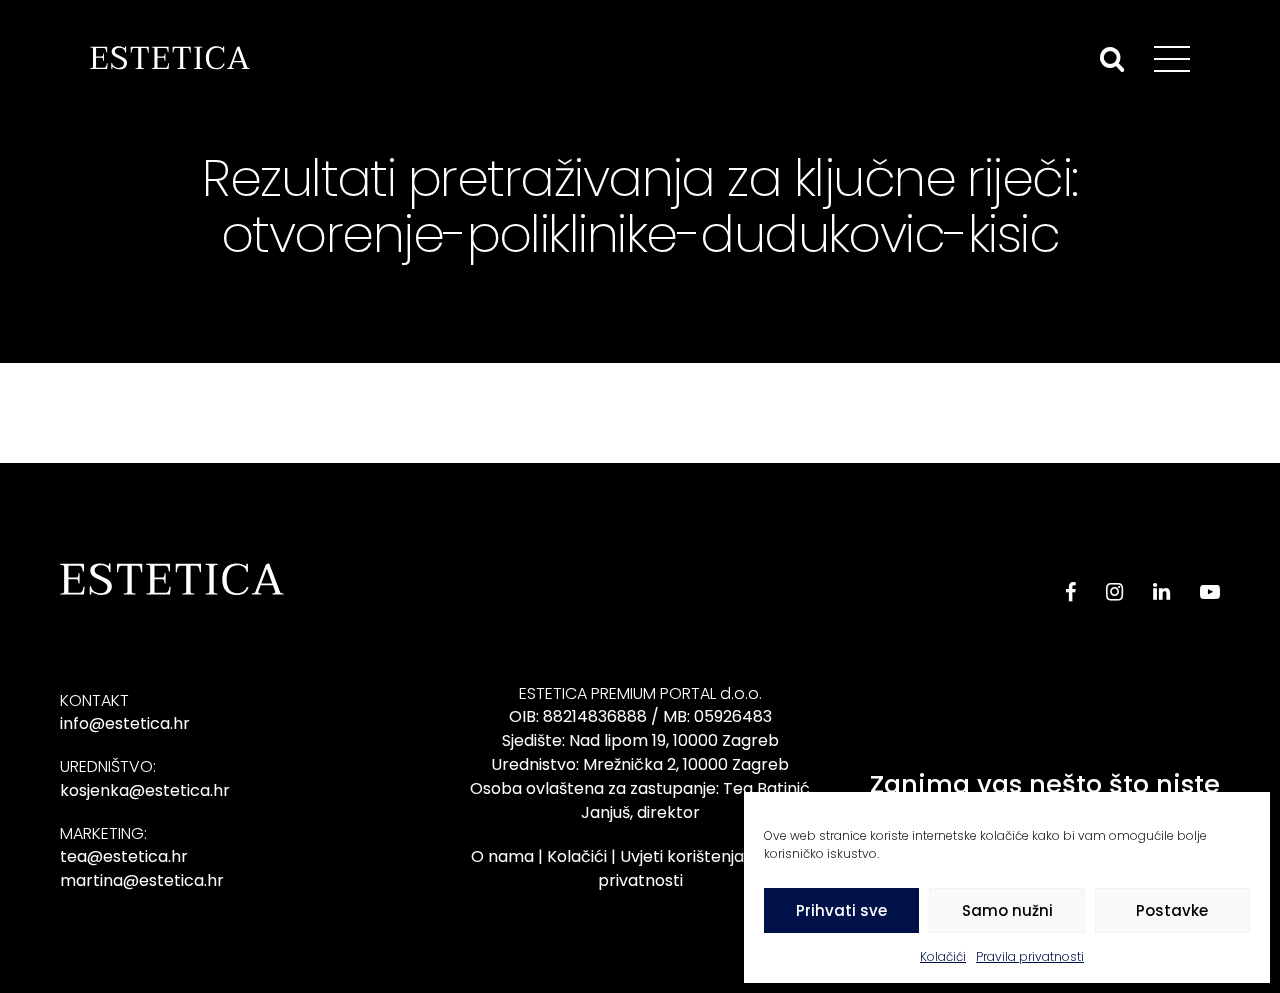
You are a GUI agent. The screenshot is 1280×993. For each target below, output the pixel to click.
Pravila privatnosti (1030, 956)
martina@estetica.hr (142, 880)
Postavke (1172, 910)
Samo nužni (1007, 910)
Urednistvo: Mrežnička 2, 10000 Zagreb (640, 764)
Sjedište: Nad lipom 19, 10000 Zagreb (640, 740)
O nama (502, 856)
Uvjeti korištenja (682, 856)
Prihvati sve (841, 910)
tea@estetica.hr (124, 856)
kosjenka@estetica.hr (145, 790)
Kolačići (943, 956)
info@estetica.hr (125, 723)
